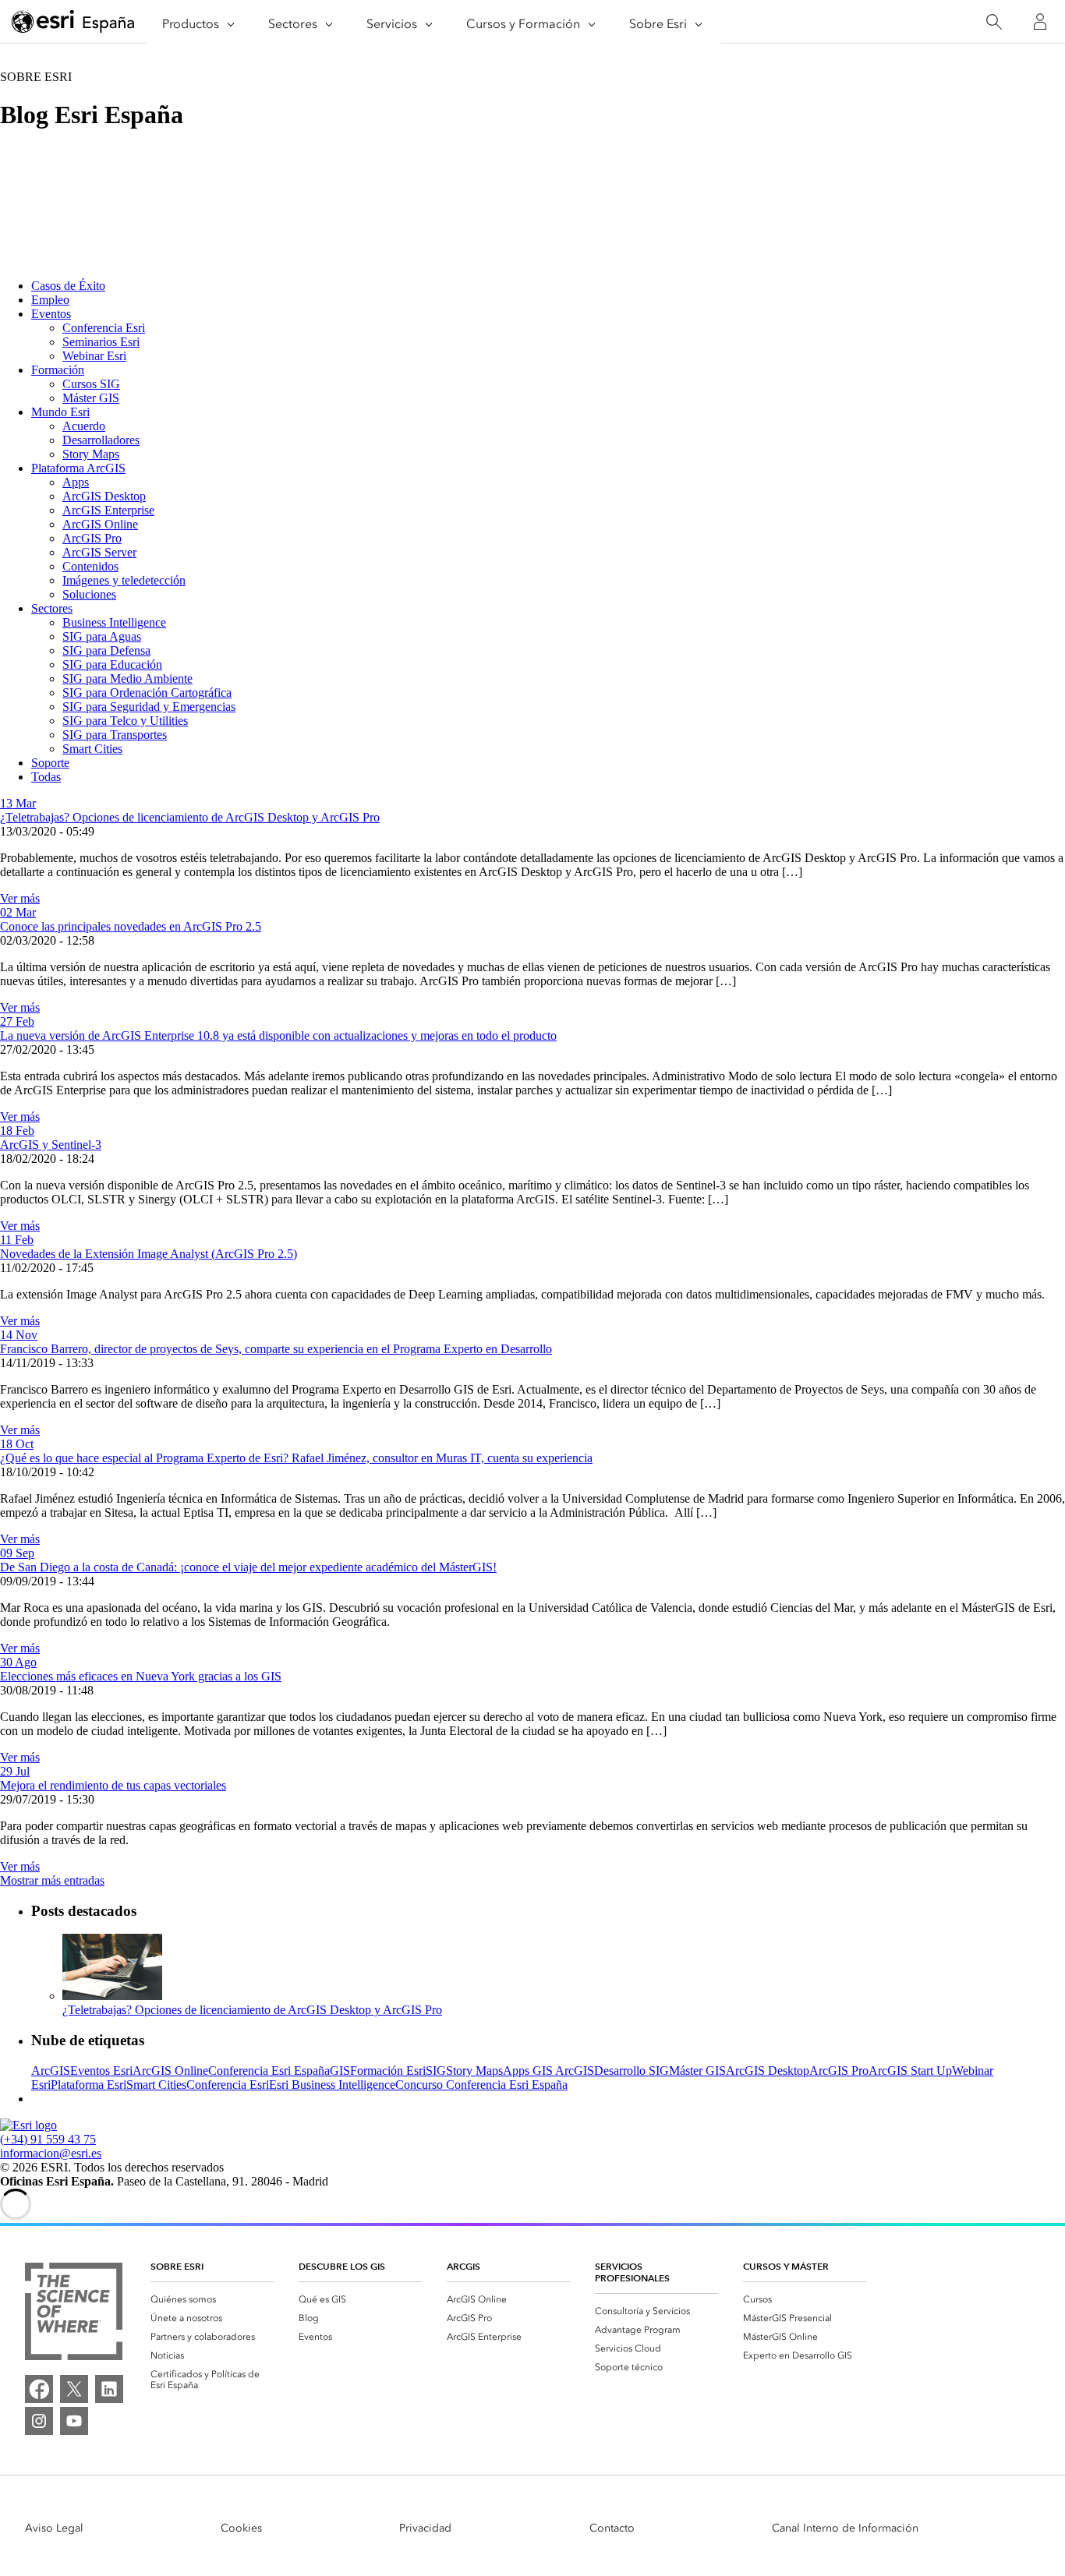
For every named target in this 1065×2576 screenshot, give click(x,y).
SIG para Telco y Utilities (125, 721)
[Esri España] (73, 23)
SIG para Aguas (102, 636)
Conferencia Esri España (269, 2071)
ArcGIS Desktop (104, 496)
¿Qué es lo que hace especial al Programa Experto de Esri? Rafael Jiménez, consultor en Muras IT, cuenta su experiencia (296, 1458)
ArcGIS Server (99, 552)
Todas (46, 777)
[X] (74, 2389)
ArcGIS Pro (92, 538)
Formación (58, 370)
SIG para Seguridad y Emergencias (149, 707)
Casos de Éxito (68, 286)
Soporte (50, 763)
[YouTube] (74, 2421)
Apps (76, 482)
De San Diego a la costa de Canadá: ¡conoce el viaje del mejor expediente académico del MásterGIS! (248, 1567)
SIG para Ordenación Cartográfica (147, 693)
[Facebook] (39, 2389)
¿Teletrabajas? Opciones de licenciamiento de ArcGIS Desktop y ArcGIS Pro (190, 817)
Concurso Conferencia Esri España (481, 2085)
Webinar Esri (94, 356)
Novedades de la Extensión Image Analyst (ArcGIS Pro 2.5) (149, 1254)
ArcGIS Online (100, 524)
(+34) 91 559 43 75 (48, 2139)
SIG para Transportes (115, 735)
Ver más (20, 898)
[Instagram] (39, 2421)
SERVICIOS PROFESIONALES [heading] (632, 2272)
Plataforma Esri (88, 2085)
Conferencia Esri (104, 328)
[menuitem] (212, 2299)
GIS (340, 2071)
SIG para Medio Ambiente (127, 678)
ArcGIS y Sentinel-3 (51, 1145)
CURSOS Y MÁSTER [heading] (786, 2266)
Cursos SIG (91, 384)
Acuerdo (84, 426)
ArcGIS (51, 2071)
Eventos (51, 314)
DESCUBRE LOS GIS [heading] (342, 2266)
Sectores (52, 608)
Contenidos (90, 566)
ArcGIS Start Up (910, 2071)
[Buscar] (994, 22)
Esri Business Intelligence (332, 2085)
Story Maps (91, 454)
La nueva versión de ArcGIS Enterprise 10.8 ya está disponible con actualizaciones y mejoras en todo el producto (278, 1035)
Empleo (50, 300)
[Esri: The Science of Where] (74, 2313)
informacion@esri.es (51, 2153)
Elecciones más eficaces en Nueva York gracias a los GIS (141, 1676)
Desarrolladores (101, 440)
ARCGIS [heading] (464, 2266)
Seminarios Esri (101, 342)
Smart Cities (92, 749)
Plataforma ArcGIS (78, 468)
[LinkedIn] (109, 2389)
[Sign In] (1040, 22)
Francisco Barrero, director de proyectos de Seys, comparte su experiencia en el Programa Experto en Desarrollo (276, 1349)
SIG (436, 2071)
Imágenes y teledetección (124, 580)
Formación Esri (388, 2071)
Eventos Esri (101, 2071)
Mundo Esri (60, 412)
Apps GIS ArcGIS (548, 2071)
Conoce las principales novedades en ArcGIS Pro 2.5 (131, 926)
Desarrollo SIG (632, 2071)
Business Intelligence (114, 622)
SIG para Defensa (106, 650)
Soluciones (89, 594)
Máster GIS (91, 398)
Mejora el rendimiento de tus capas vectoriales (113, 1785)
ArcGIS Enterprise (108, 510)
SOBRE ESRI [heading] (177, 2266)
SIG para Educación (112, 664)
